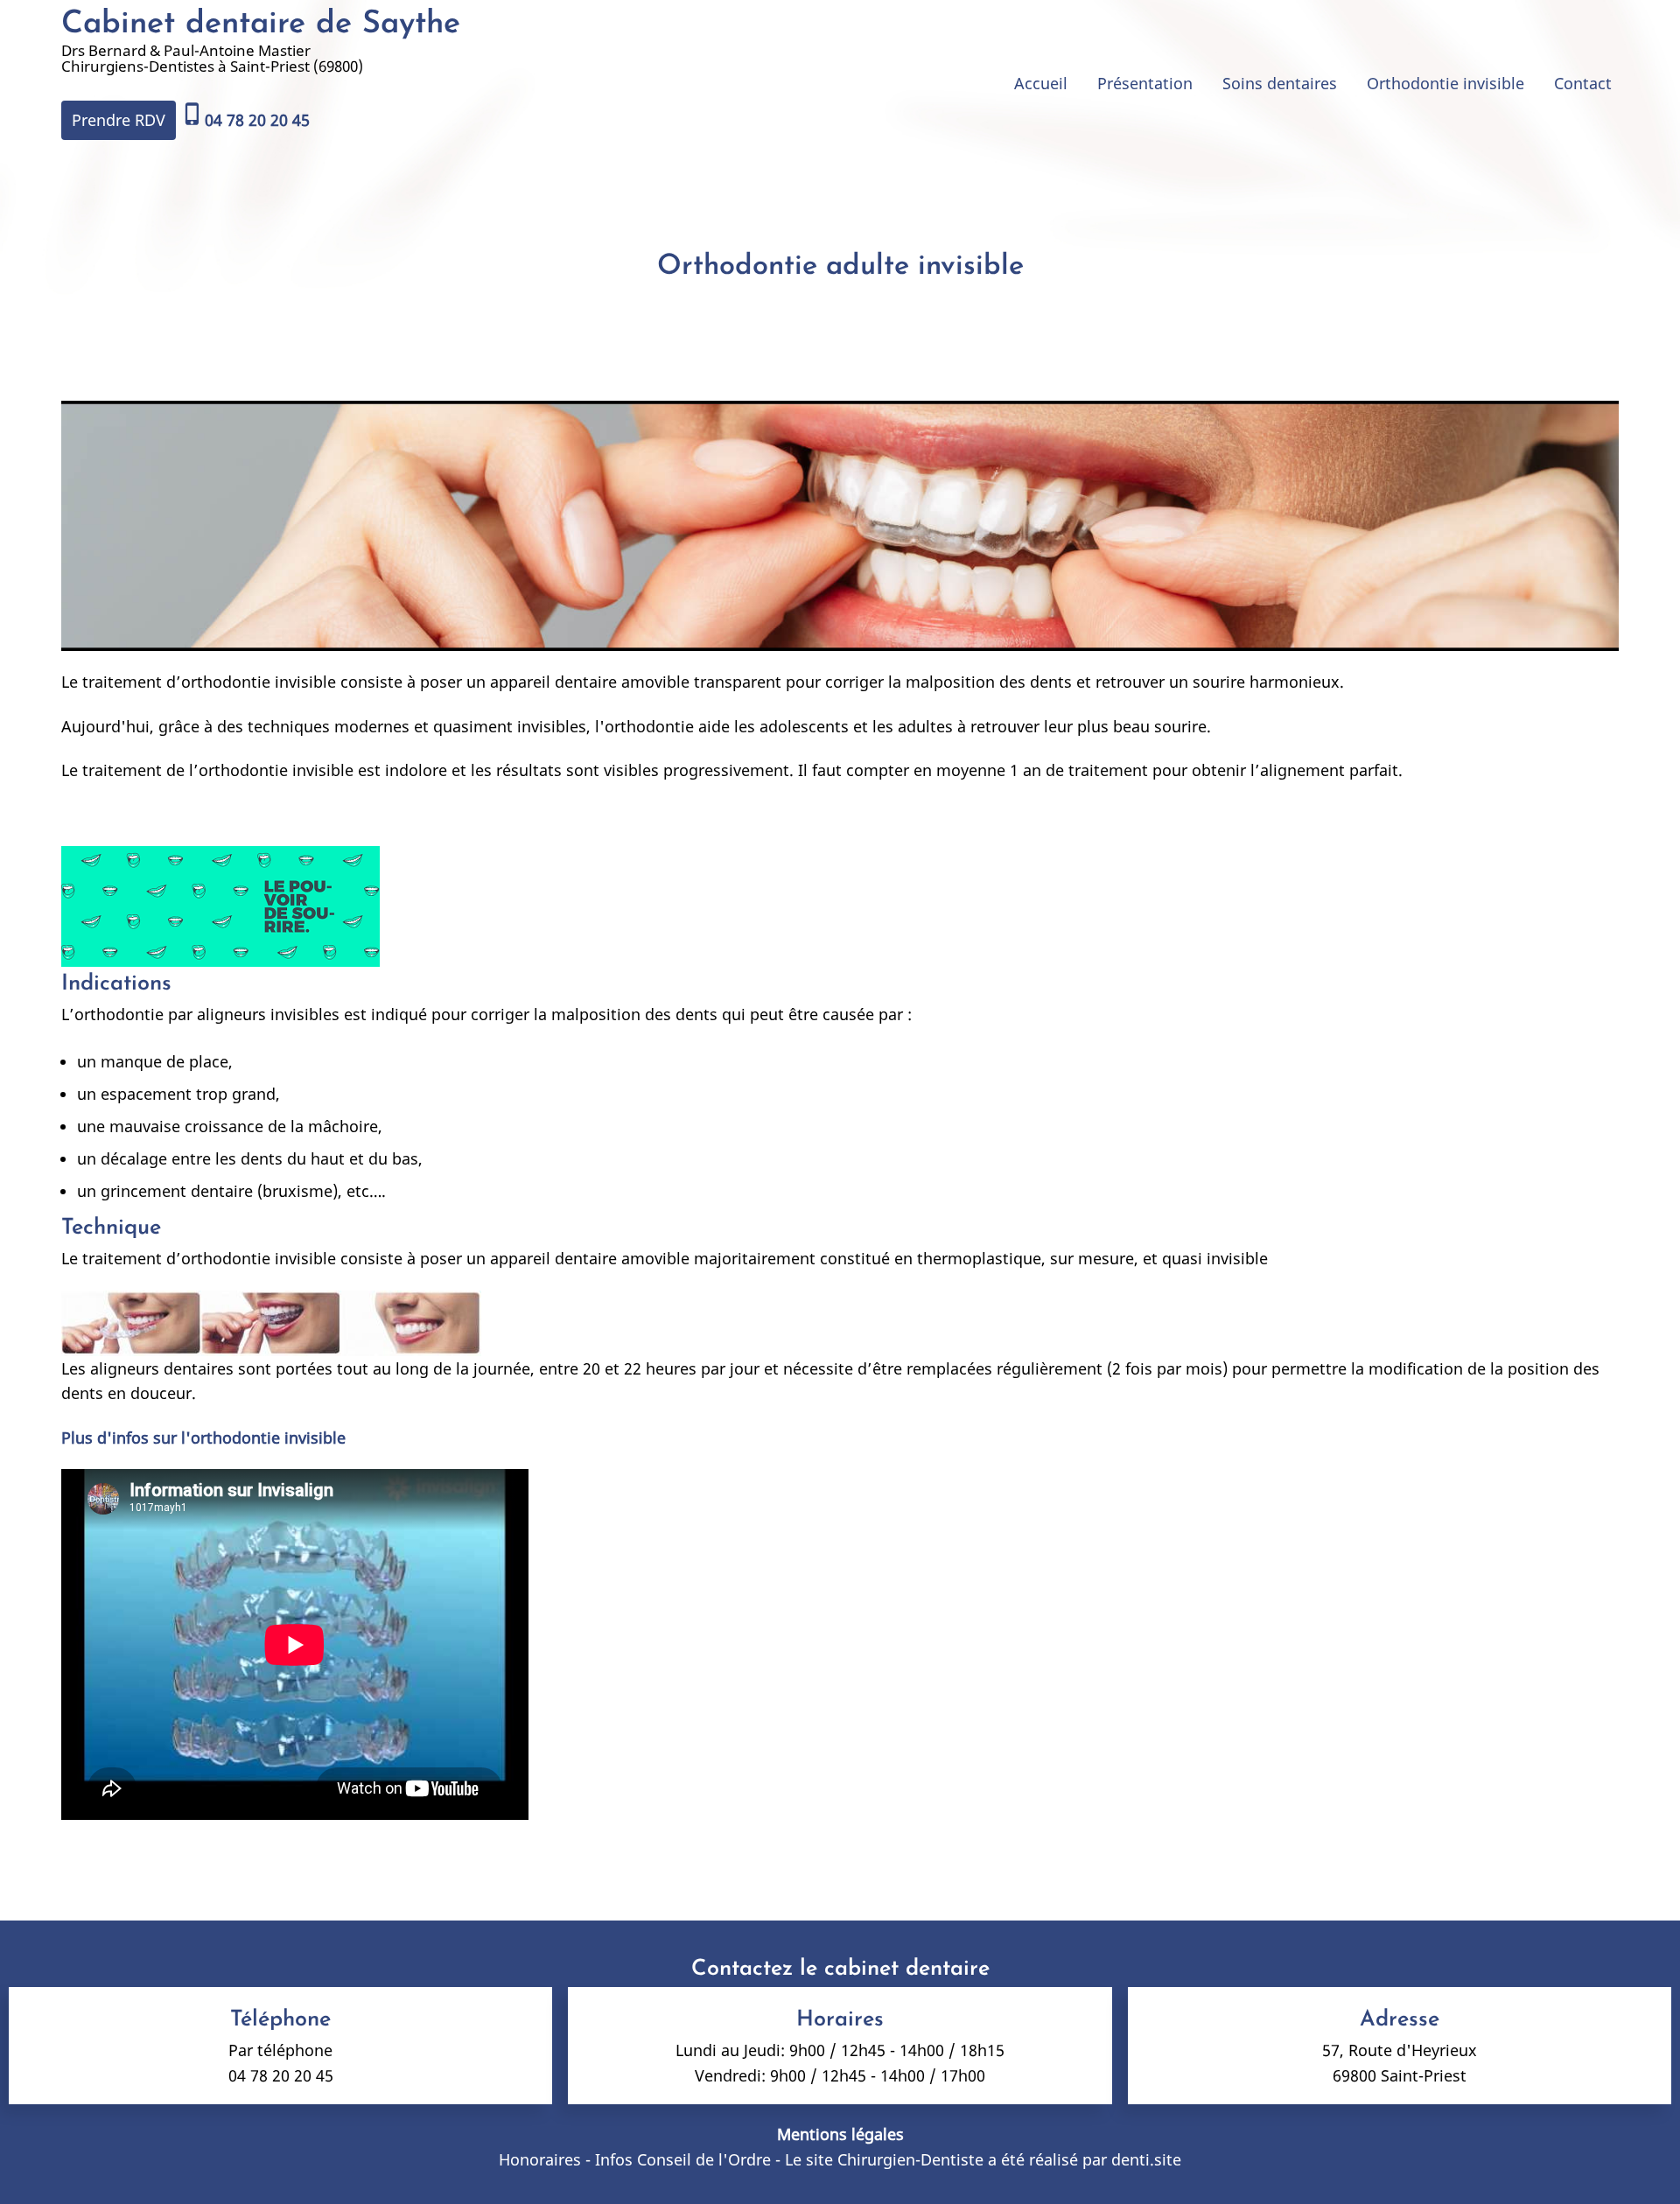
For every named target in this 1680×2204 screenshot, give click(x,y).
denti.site (1146, 2159)
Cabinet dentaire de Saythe (261, 24)
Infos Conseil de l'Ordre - (690, 2159)
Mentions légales (840, 2134)
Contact (1583, 83)
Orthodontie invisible (1445, 83)
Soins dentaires (1280, 83)
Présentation (1145, 83)
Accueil (1041, 83)
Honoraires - (547, 2159)
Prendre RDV (119, 120)
